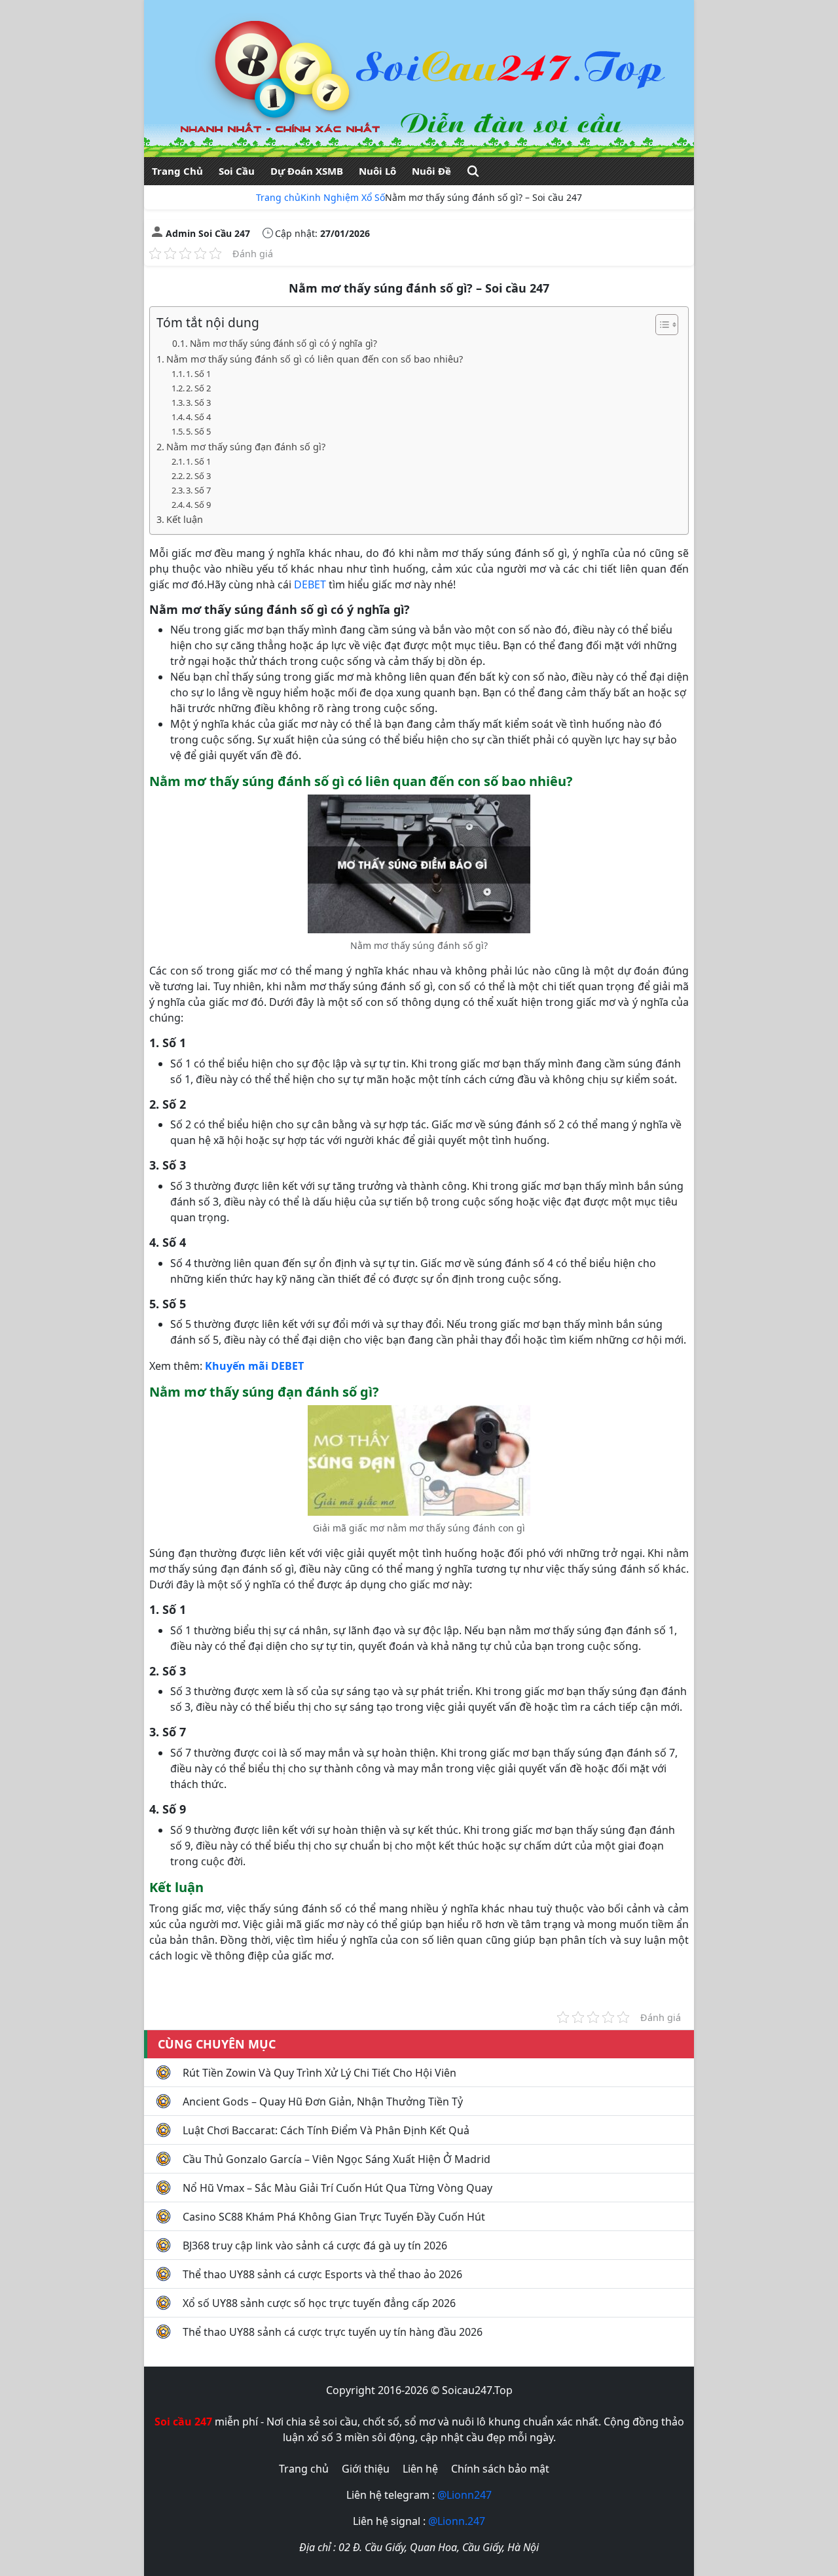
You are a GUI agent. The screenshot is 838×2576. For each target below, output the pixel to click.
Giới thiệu (366, 2469)
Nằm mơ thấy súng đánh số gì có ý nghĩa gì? (283, 343)
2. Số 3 (198, 476)
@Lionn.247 (457, 2521)
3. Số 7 (198, 490)
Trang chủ (278, 197)
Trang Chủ (177, 171)
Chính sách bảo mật (500, 2469)
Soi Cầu (237, 171)
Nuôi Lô (377, 171)
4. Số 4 (198, 417)
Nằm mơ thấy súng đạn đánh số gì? (246, 447)
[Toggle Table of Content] (660, 325)
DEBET (310, 584)
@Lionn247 (465, 2495)
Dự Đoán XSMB (307, 171)
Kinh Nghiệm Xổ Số (343, 197)
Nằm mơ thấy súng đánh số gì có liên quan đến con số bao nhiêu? (315, 359)
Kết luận (185, 519)
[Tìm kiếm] (473, 171)
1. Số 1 (198, 374)
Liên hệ (420, 2469)
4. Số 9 (198, 505)
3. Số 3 (198, 402)
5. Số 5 (198, 431)
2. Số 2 (198, 388)
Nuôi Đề (431, 171)
